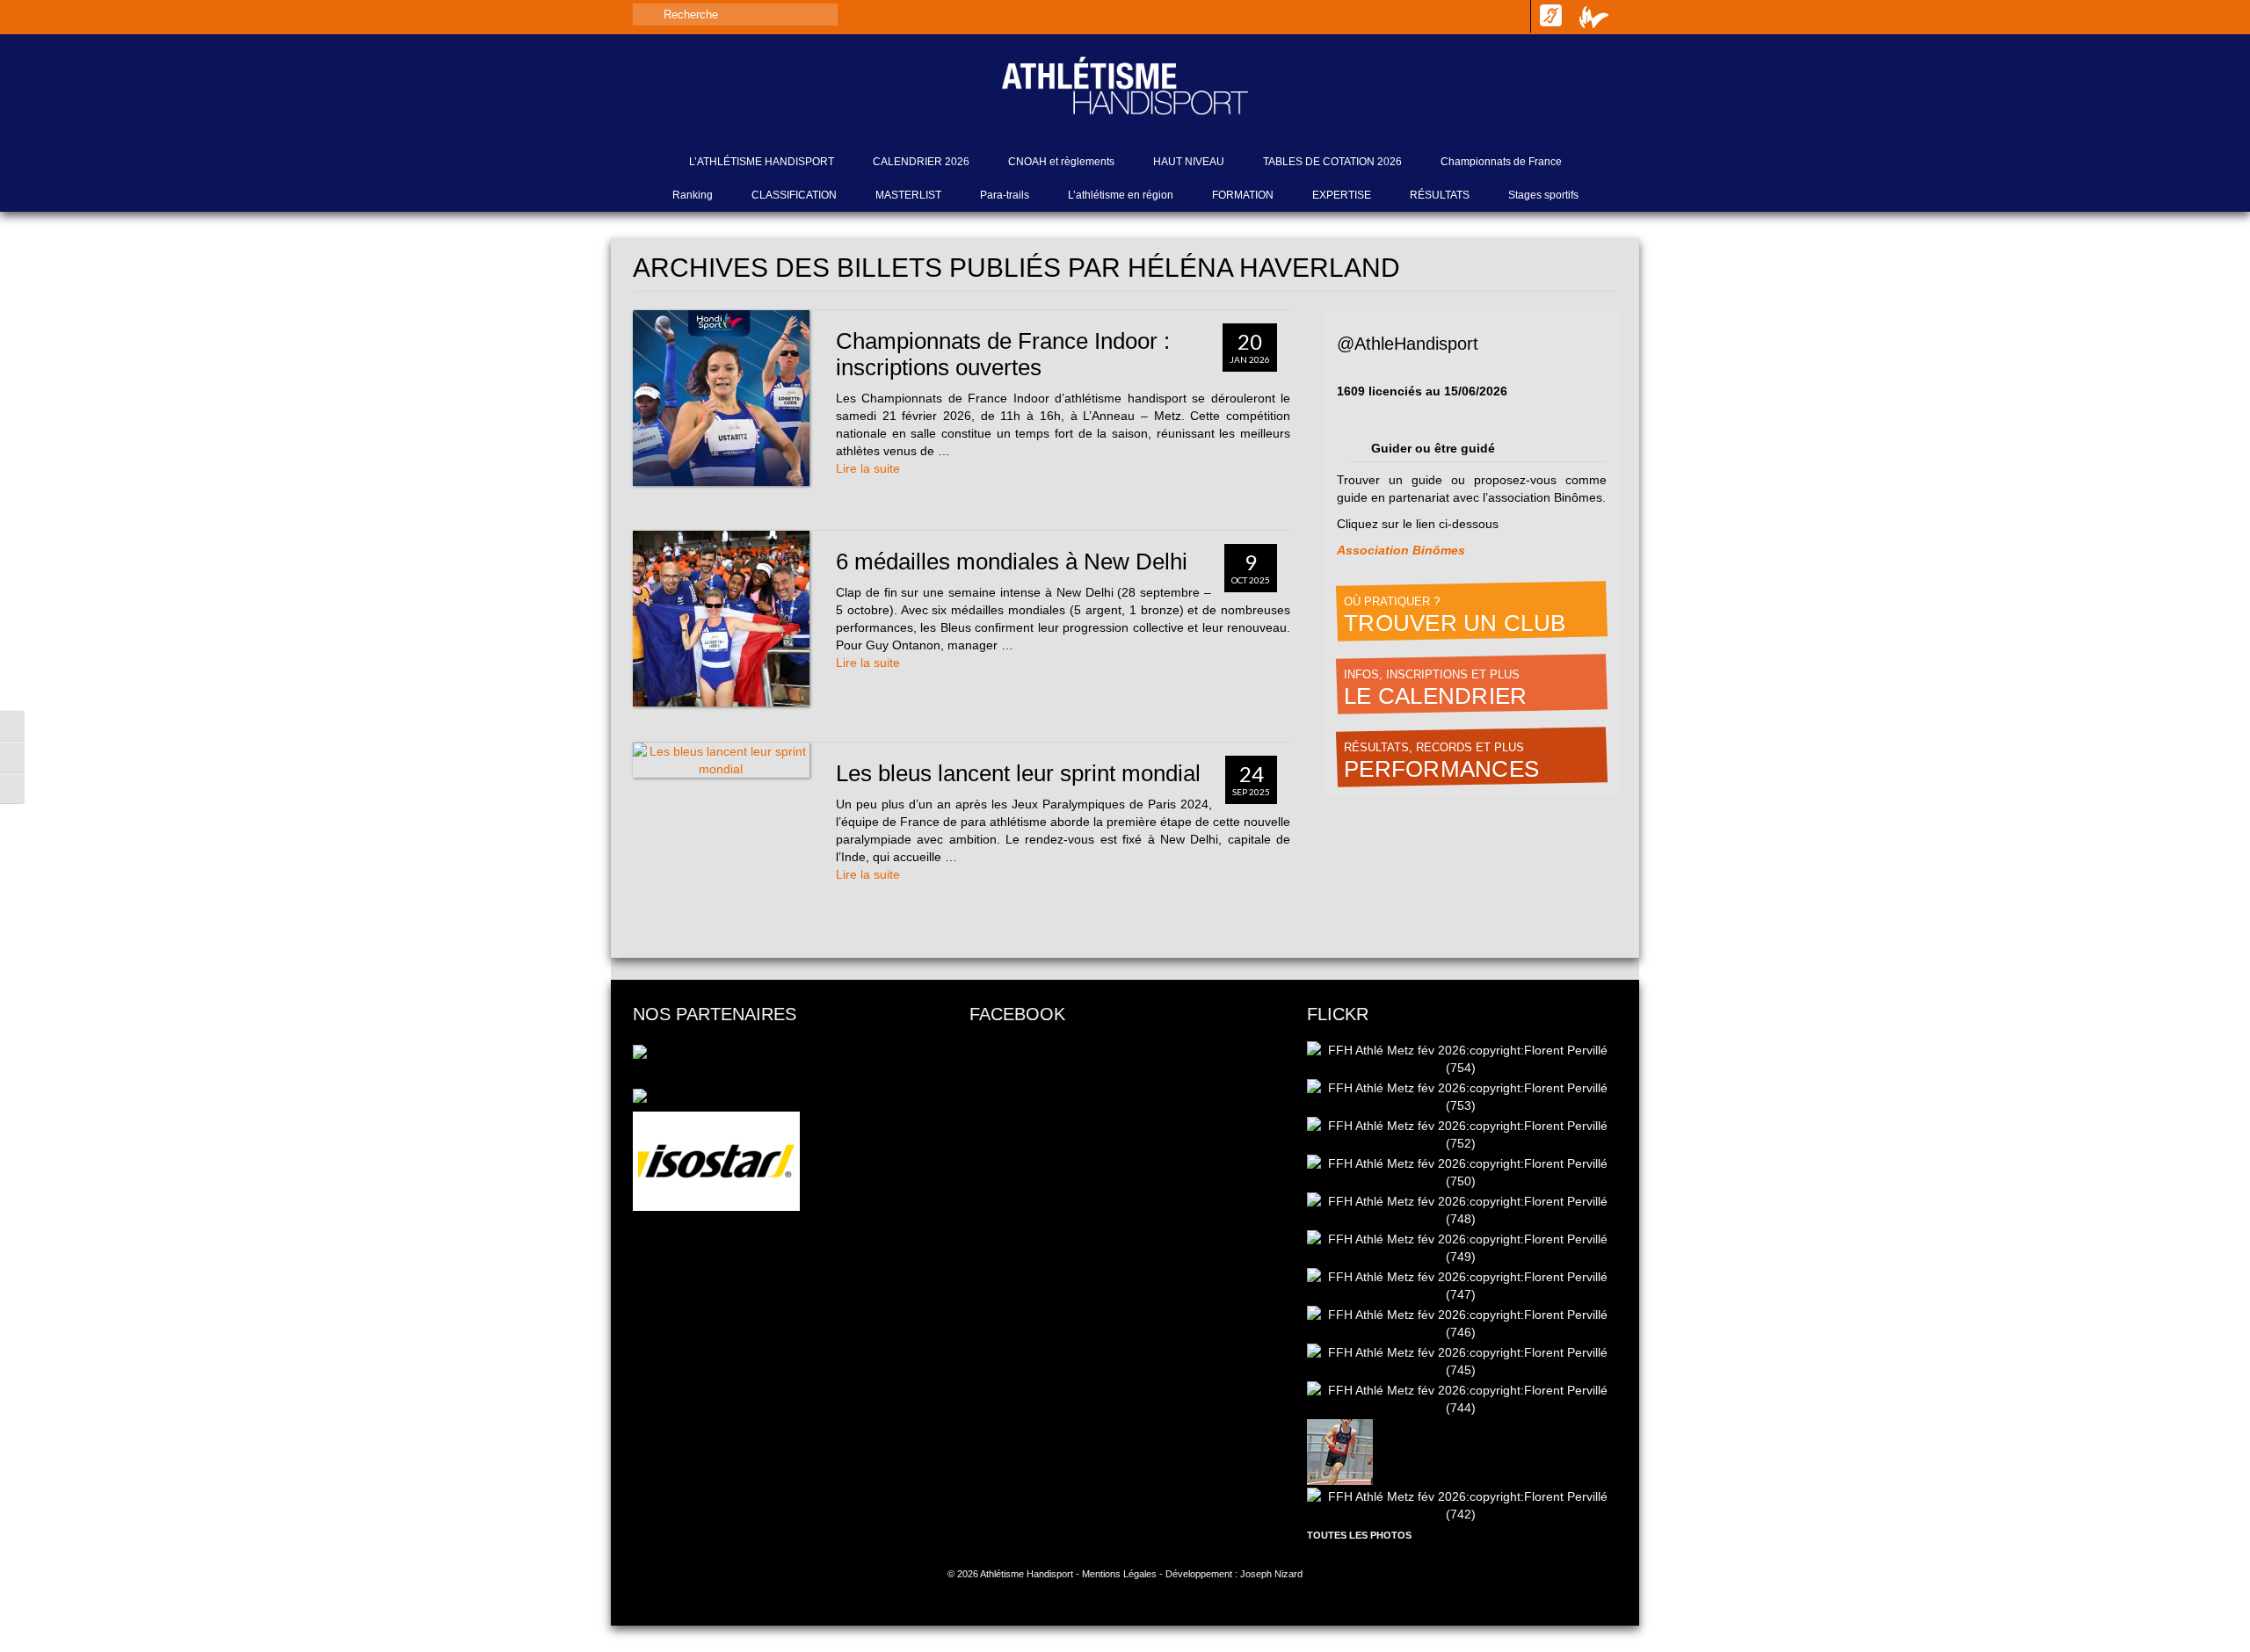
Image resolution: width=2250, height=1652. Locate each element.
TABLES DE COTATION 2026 (1332, 162)
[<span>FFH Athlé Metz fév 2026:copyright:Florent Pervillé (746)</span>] (1462, 1324)
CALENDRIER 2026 (921, 162)
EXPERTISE (1342, 195)
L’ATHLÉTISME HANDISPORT (762, 162)
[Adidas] (788, 1050)
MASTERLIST (908, 195)
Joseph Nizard (1271, 1574)
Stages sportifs (1543, 195)
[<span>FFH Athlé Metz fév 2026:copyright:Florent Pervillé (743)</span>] (1341, 1453)
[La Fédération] (1594, 17)
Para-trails (1005, 195)
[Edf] (640, 1094)
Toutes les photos (1359, 1535)
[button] (12, 726)
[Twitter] (1485, 15)
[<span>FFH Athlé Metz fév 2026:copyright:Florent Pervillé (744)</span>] (1462, 1400)
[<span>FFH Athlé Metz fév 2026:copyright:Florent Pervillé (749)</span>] (1462, 1249)
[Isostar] (716, 1161)
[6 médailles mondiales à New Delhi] (721, 619)
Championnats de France (1501, 162)
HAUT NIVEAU (1189, 162)
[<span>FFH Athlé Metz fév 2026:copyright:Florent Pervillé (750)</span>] (1462, 1173)
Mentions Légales (1119, 1574)
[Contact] (1426, 15)
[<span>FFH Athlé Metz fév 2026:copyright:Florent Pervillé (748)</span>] (1462, 1211)
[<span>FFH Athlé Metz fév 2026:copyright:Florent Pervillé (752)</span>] (1462, 1135)
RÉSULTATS (1440, 195)
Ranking (693, 195)
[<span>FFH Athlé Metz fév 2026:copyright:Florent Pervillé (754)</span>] (1462, 1060)
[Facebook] (1455, 15)
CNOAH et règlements (1061, 162)
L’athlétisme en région (1121, 195)
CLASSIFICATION (794, 195)
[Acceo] (1550, 16)
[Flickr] (1515, 15)
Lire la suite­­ (868, 468)
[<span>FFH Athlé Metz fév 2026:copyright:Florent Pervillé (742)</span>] (1462, 1506)
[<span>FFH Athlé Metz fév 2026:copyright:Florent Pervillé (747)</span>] (1462, 1286)
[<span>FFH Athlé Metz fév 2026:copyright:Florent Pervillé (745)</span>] (1462, 1362)
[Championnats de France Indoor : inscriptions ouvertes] (721, 399)
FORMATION (1243, 195)
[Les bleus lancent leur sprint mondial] (721, 760)
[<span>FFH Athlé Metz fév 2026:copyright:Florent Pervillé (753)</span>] (1462, 1098)
